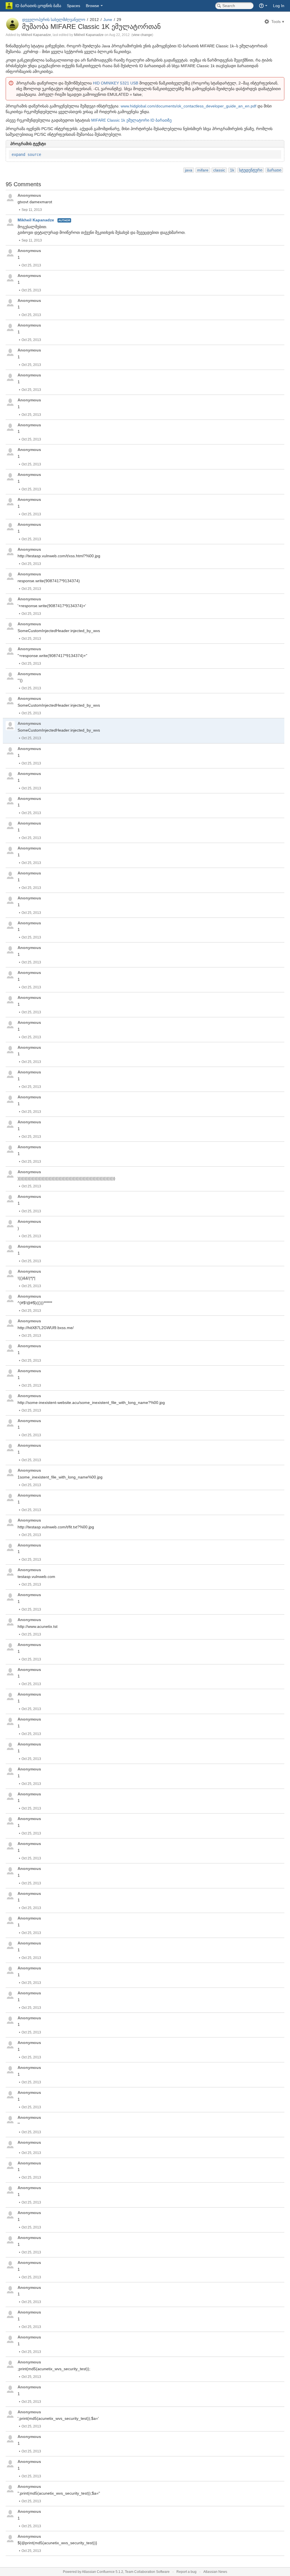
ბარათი (274, 170)
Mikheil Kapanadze (36, 35)
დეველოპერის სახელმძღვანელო (54, 20)
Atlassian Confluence (98, 2572)
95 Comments (23, 184)
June (108, 20)
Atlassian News (215, 2572)
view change (142, 35)
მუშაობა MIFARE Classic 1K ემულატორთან (91, 27)
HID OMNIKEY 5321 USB (116, 83)
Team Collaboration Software (147, 2572)
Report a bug (186, 2572)
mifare (203, 170)
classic (219, 170)
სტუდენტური (251, 170)
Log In (279, 6)
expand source (26, 154)
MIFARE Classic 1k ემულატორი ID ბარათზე (131, 120)
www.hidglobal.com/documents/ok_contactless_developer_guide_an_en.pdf (188, 106)
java (189, 170)
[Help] (263, 6)
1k (232, 170)
